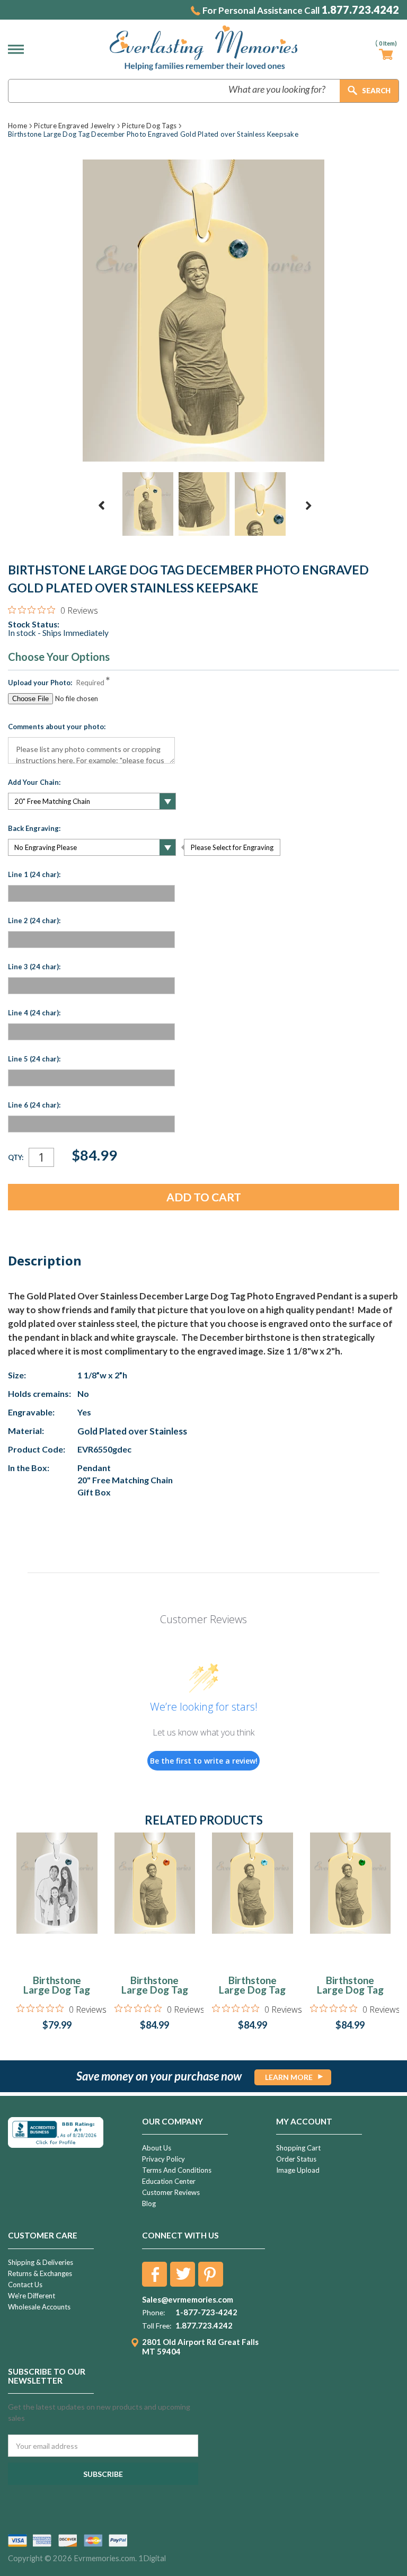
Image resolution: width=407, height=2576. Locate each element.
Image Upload (298, 2170)
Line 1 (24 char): (34, 874)
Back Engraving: (34, 828)
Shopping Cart (298, 2148)
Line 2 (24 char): (34, 920)
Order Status (296, 2159)
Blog (149, 2203)
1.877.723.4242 (360, 10)
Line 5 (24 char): (34, 1059)
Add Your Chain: (34, 782)
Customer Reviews (171, 2192)
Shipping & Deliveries (41, 2262)
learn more (289, 2077)
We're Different (32, 2296)
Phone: (153, 2313)
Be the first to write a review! (204, 1761)
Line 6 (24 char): (34, 1105)
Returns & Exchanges (40, 2273)
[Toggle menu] (19, 49)
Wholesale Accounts (39, 2307)
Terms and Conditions (177, 2170)
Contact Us (25, 2285)
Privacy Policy (163, 2159)
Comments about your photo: (57, 727)
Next (308, 506)
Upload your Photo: (56, 683)
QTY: (16, 1157)
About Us (157, 2148)
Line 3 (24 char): (34, 967)
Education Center (169, 2181)
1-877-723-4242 (206, 2312)
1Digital (152, 2558)
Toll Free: (157, 2326)
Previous (102, 506)
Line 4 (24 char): (34, 1013)
